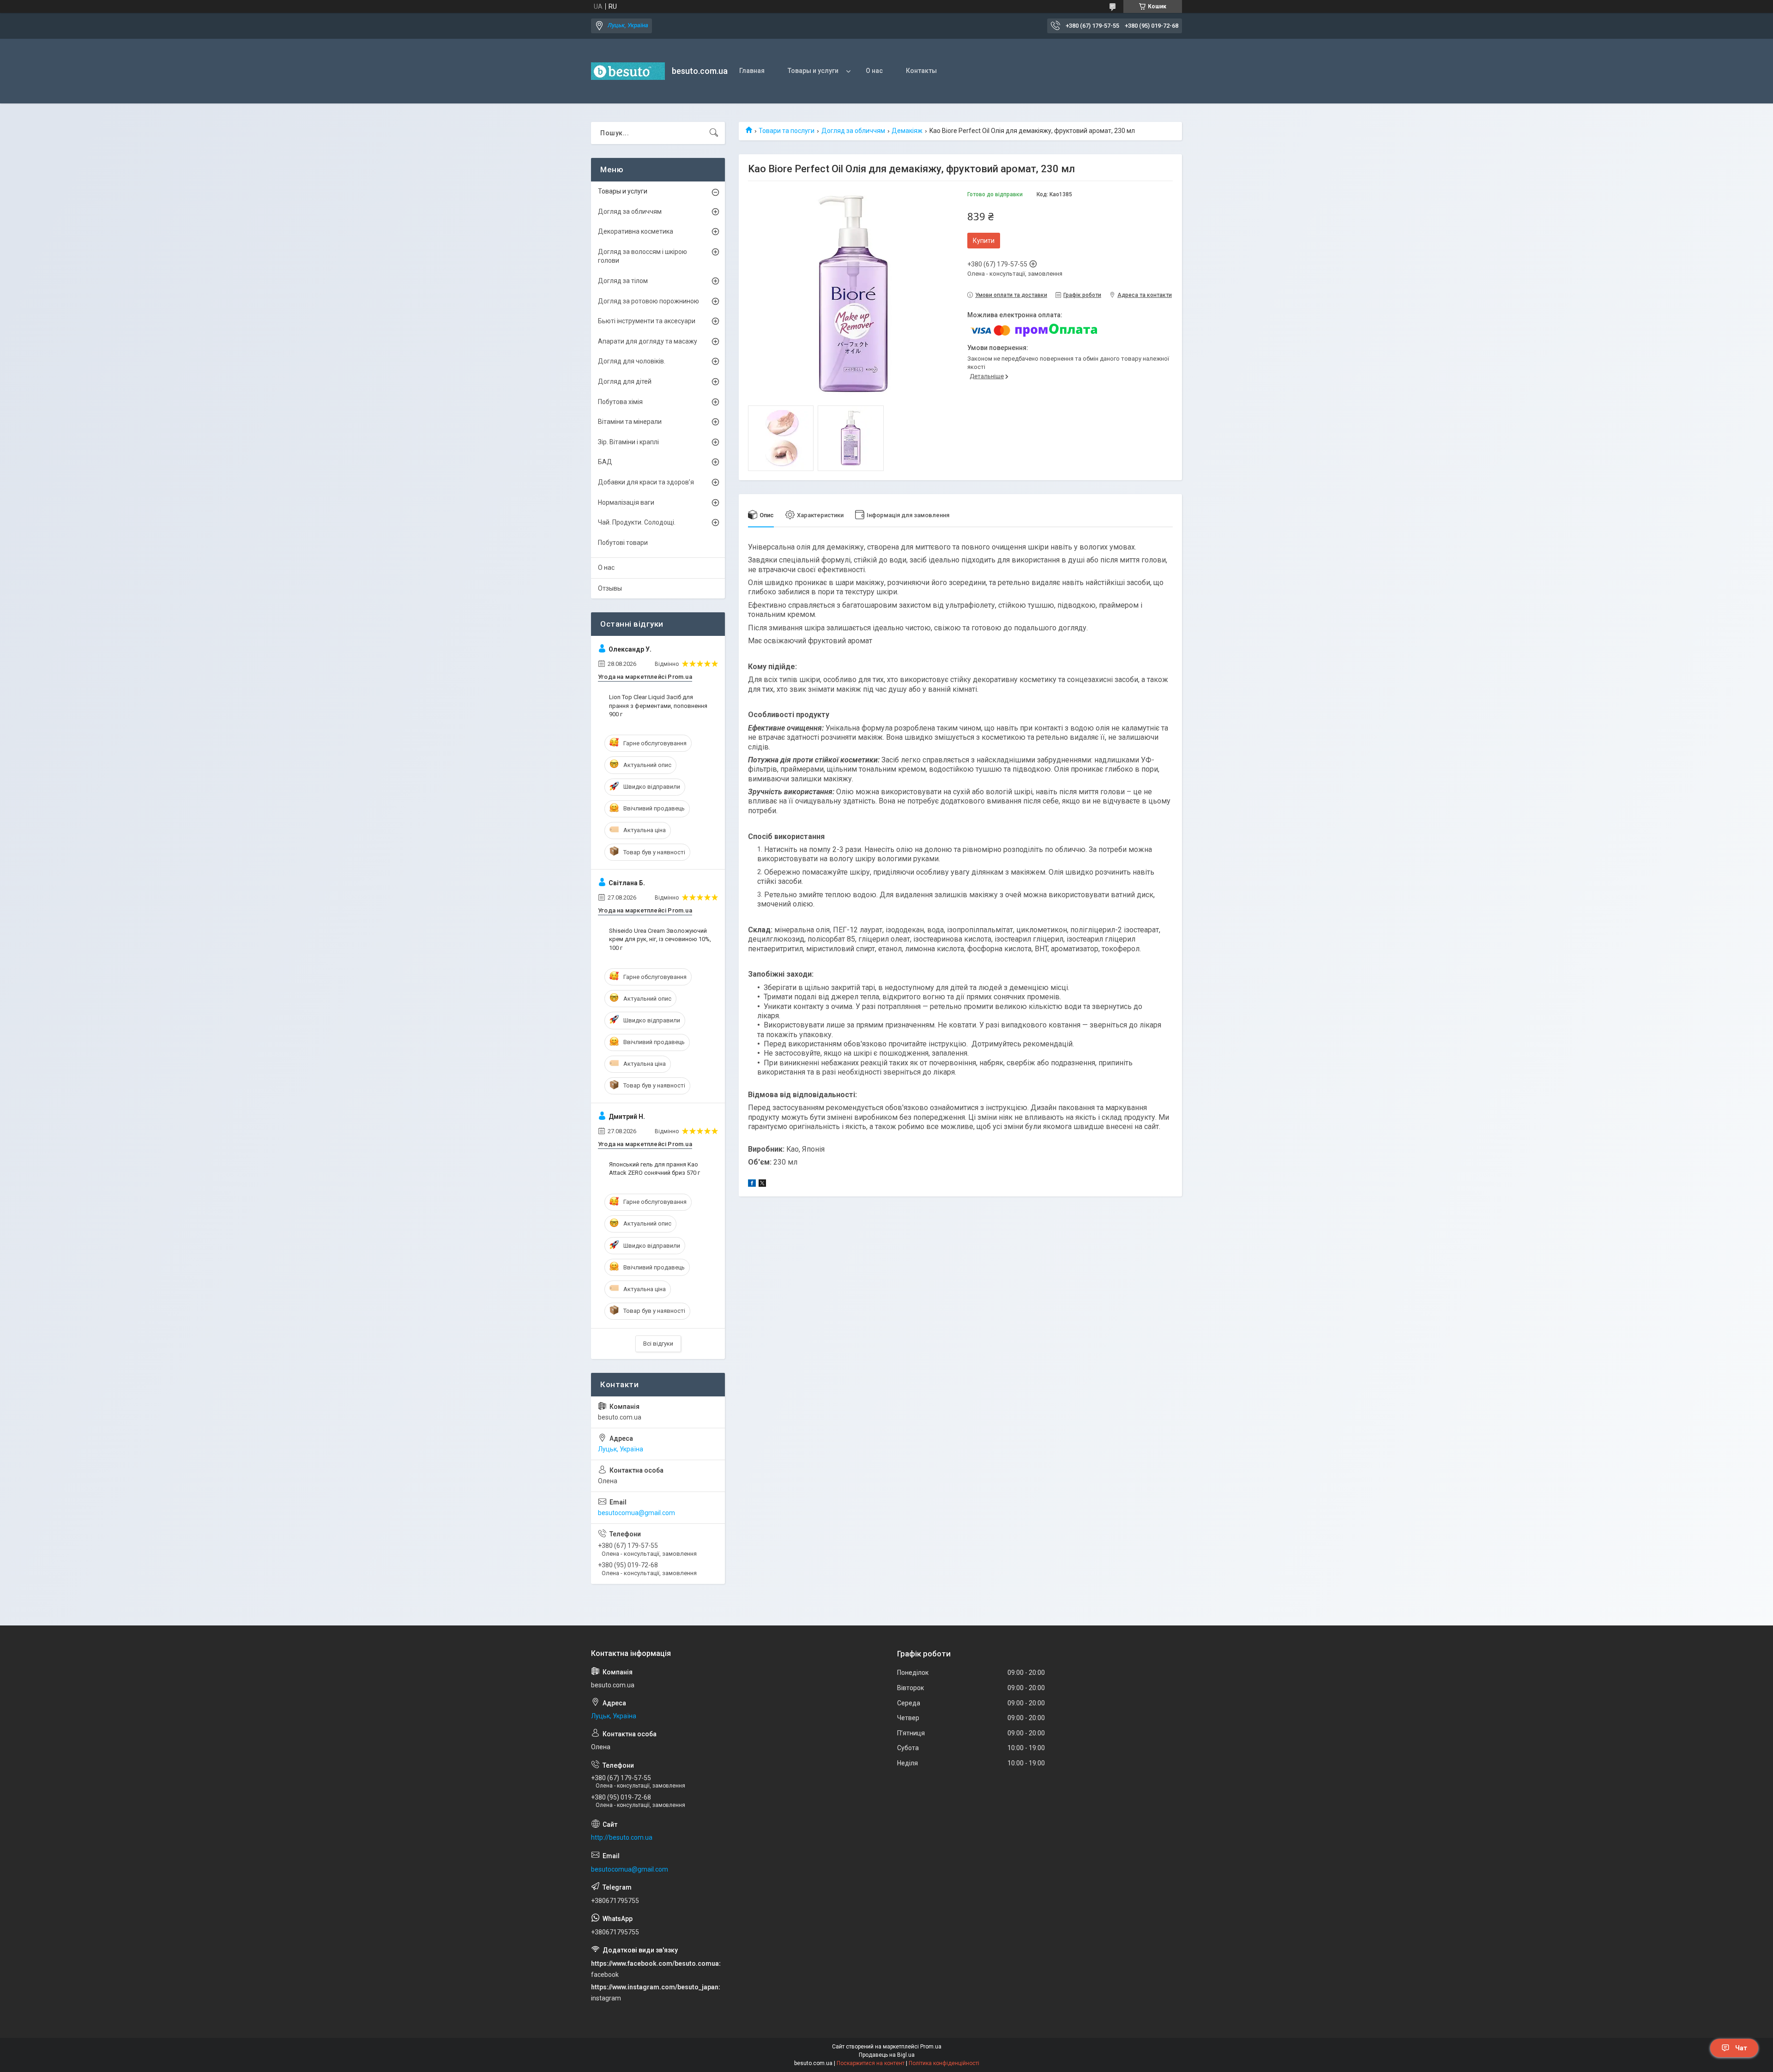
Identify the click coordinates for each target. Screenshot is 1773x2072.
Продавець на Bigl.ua (887, 2055)
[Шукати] (714, 133)
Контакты (921, 71)
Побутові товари (623, 543)
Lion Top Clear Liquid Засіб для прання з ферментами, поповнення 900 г (658, 705)
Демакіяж (907, 131)
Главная (752, 71)
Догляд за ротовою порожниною (648, 301)
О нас (874, 71)
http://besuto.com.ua (622, 1837)
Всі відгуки (658, 1344)
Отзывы (610, 588)
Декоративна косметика (636, 231)
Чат (1741, 2048)
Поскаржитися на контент (871, 2063)
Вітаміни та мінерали (630, 422)
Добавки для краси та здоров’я (646, 482)
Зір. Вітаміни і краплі (628, 442)
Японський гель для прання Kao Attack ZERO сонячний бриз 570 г (654, 1169)
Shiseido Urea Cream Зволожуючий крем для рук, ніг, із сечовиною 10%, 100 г (660, 939)
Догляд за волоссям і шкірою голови (642, 256)
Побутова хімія (620, 402)
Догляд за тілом (623, 281)
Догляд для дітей (625, 381)
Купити (984, 241)
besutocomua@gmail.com (636, 1513)
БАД (605, 462)
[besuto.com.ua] (628, 71)
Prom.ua (931, 2047)
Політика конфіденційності (944, 2063)
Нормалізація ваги (626, 502)
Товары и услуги (813, 71)
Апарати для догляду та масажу (648, 341)
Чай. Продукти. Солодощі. (637, 522)
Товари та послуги (787, 131)
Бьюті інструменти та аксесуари (647, 321)
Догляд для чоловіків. (632, 361)
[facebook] (752, 1184)
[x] (762, 1184)
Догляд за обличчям (853, 131)
